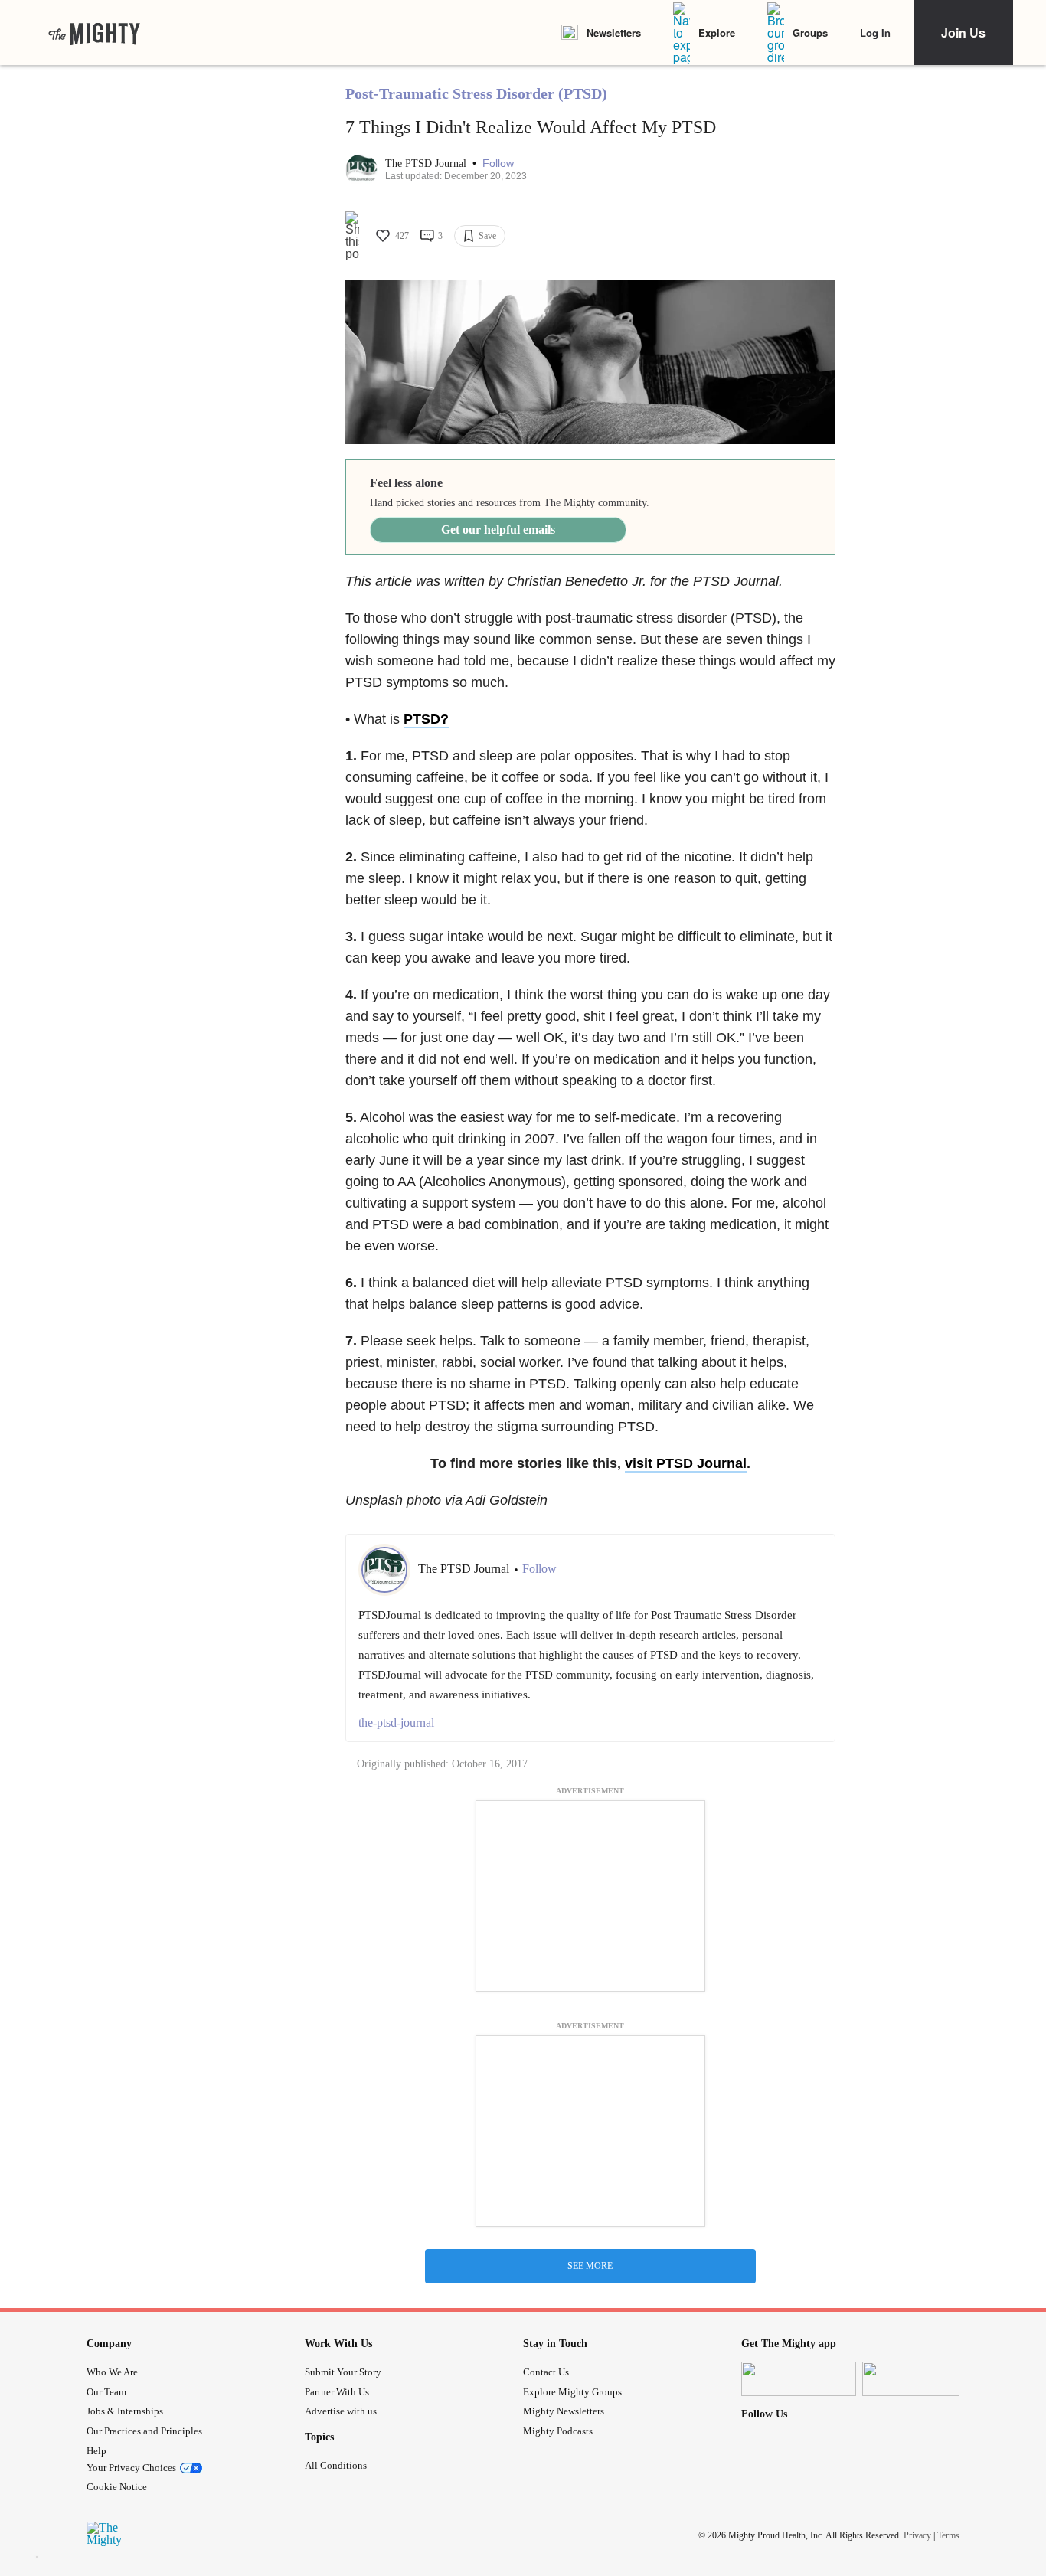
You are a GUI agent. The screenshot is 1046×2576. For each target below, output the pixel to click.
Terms (948, 2535)
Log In (875, 33)
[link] (94, 33)
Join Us (963, 33)
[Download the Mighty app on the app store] (799, 2379)
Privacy (917, 2535)
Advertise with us (341, 2411)
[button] (498, 163)
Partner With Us (337, 2392)
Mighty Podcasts (558, 2431)
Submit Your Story (343, 2372)
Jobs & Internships (125, 2411)
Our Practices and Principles (144, 2431)
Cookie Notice (117, 2487)
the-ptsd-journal (396, 1723)
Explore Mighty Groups (572, 2392)
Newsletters (614, 33)
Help (96, 2451)
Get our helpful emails (498, 530)
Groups (810, 33)
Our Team (106, 2392)
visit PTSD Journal (686, 1463)
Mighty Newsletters (564, 2411)
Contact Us (546, 2372)
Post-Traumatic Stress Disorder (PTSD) (476, 93)
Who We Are (112, 2372)
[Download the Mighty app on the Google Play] (920, 2379)
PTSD (422, 719)
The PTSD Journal (427, 163)
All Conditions (336, 2465)
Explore (717, 33)
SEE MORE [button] (590, 2266)
